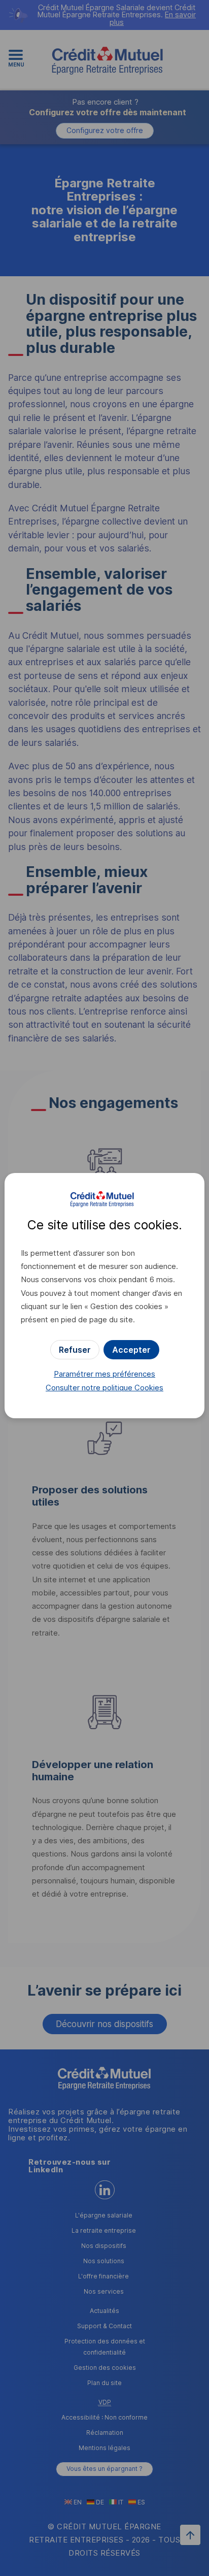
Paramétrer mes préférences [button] (104, 1374)
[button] (131, 1350)
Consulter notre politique (104, 1388)
